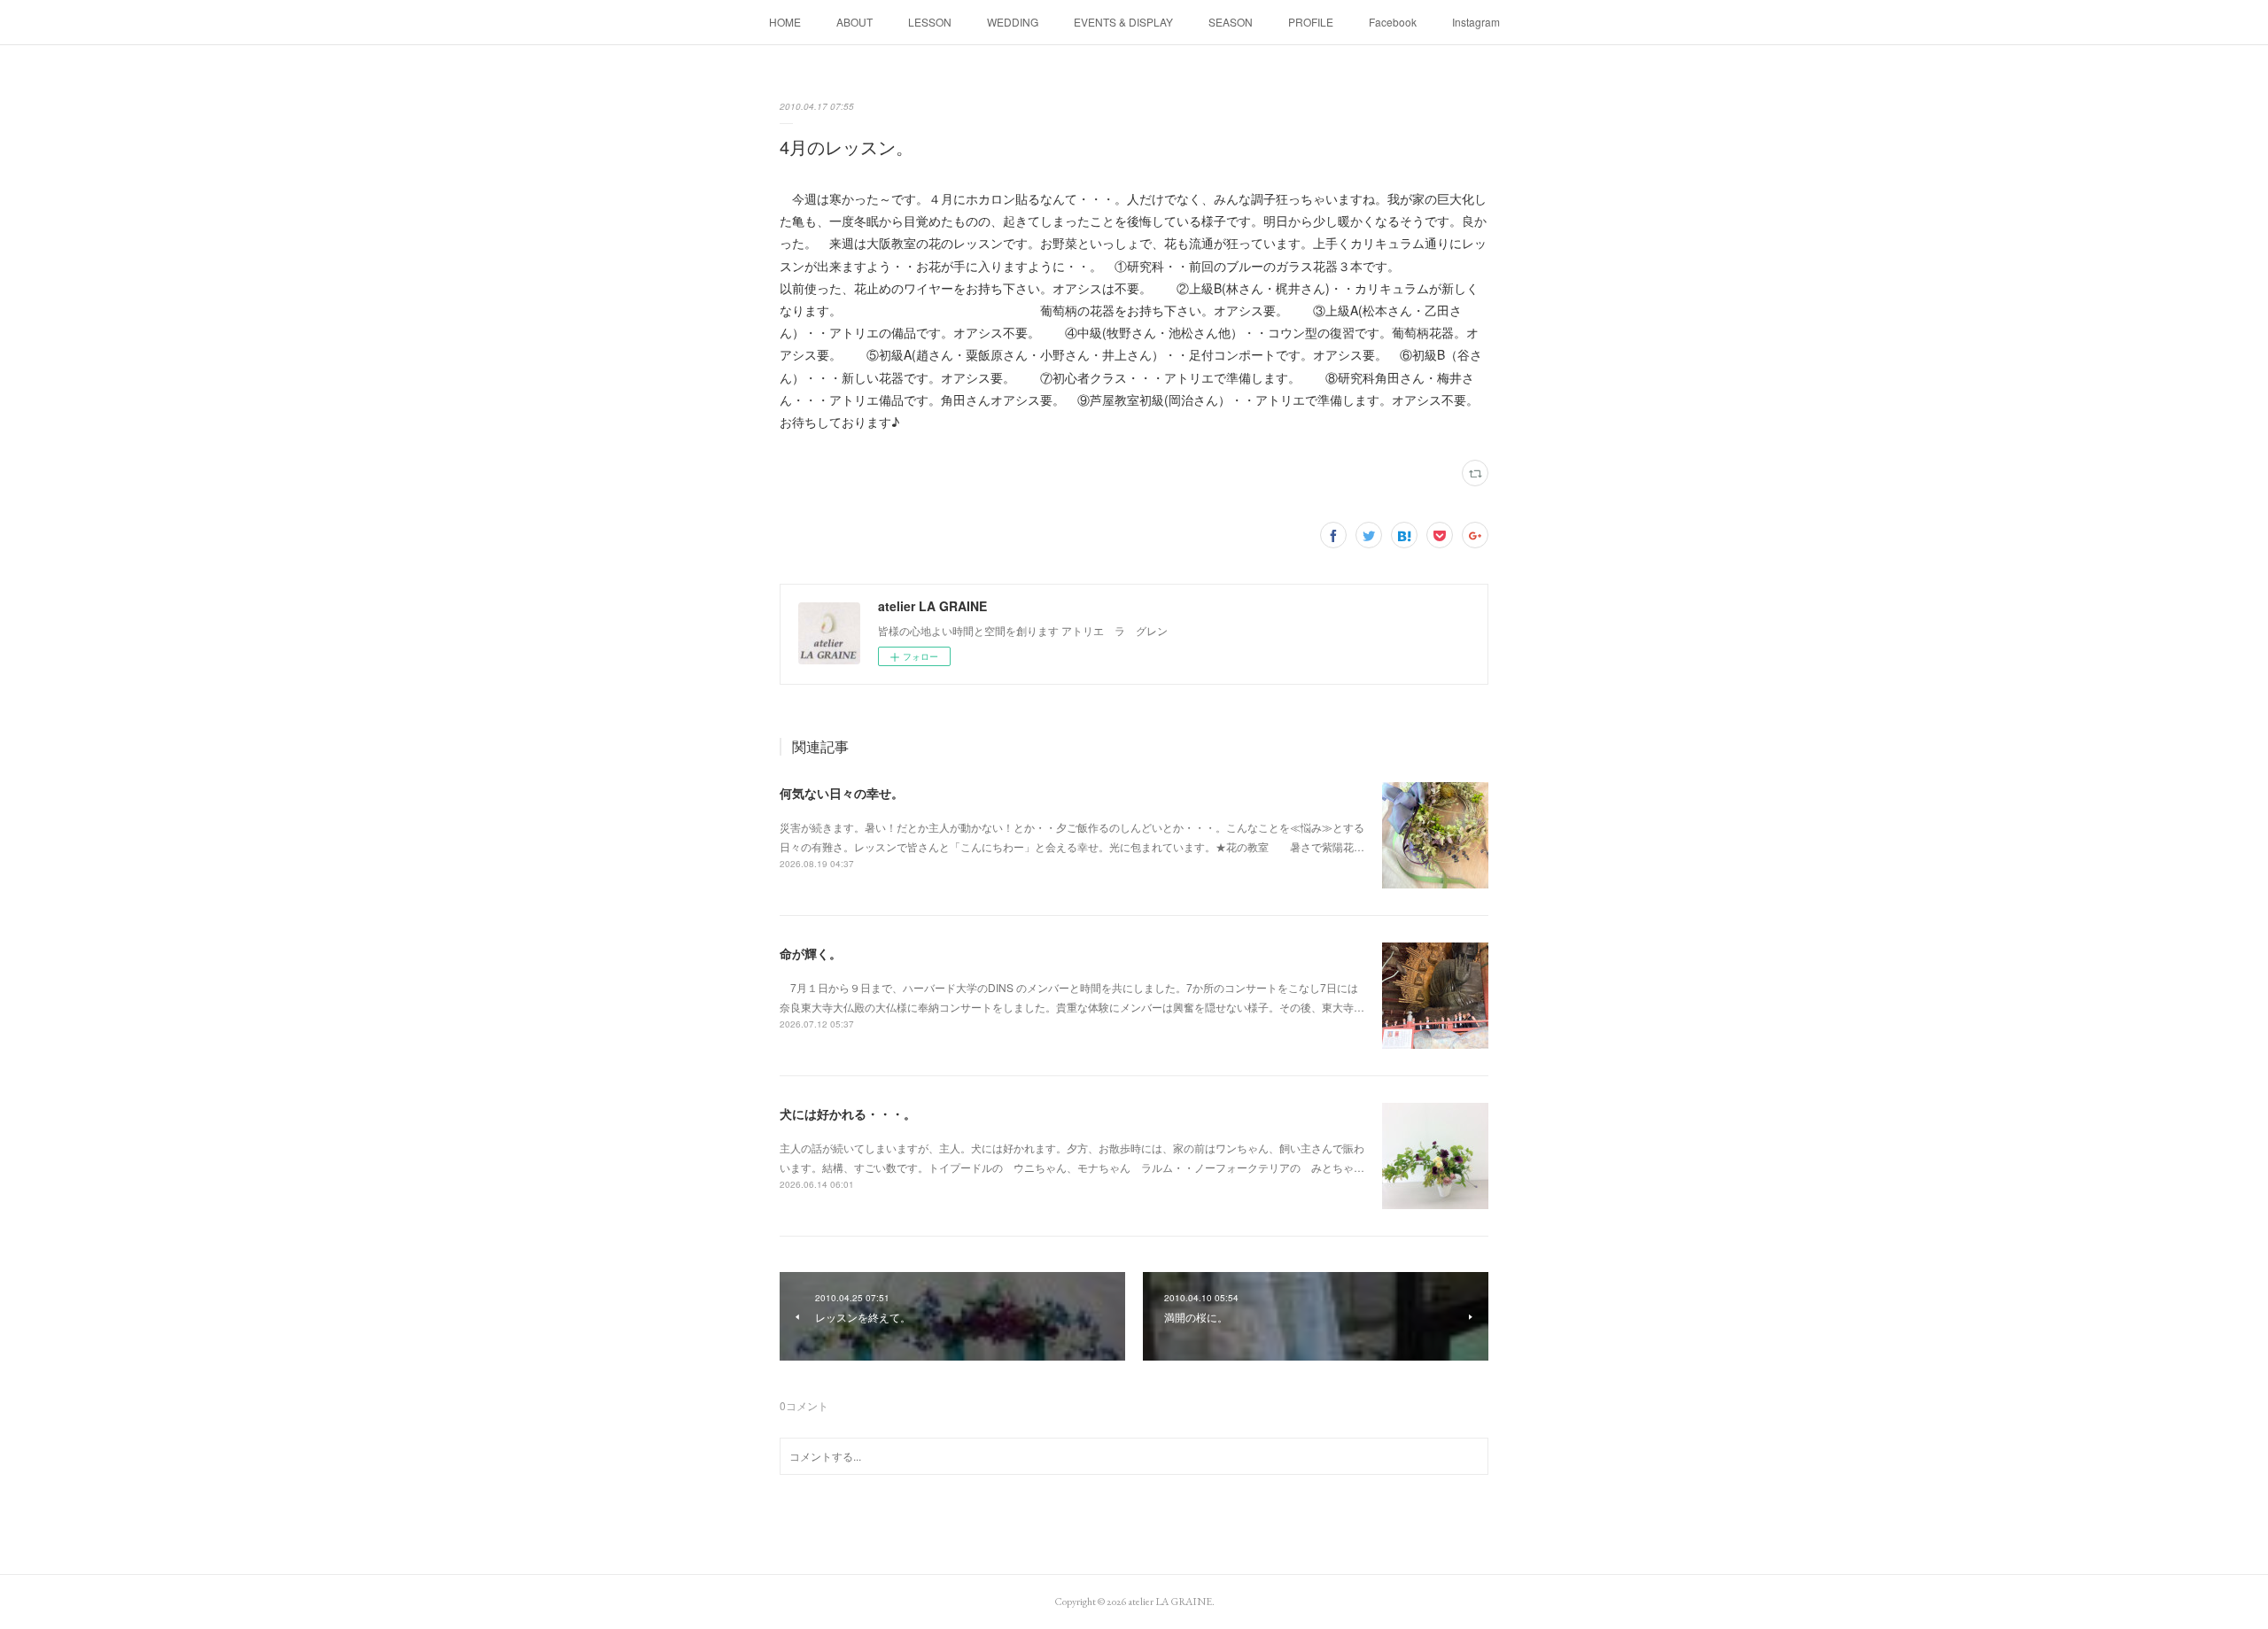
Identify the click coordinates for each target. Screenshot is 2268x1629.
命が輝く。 (811, 953)
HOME (785, 22)
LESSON (930, 22)
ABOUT (854, 22)
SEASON (1231, 22)
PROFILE (1311, 22)
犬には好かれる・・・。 (848, 1113)
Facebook (1393, 22)
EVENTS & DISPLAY (1123, 22)
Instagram (1476, 22)
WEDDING (1013, 22)
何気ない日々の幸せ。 (842, 793)
